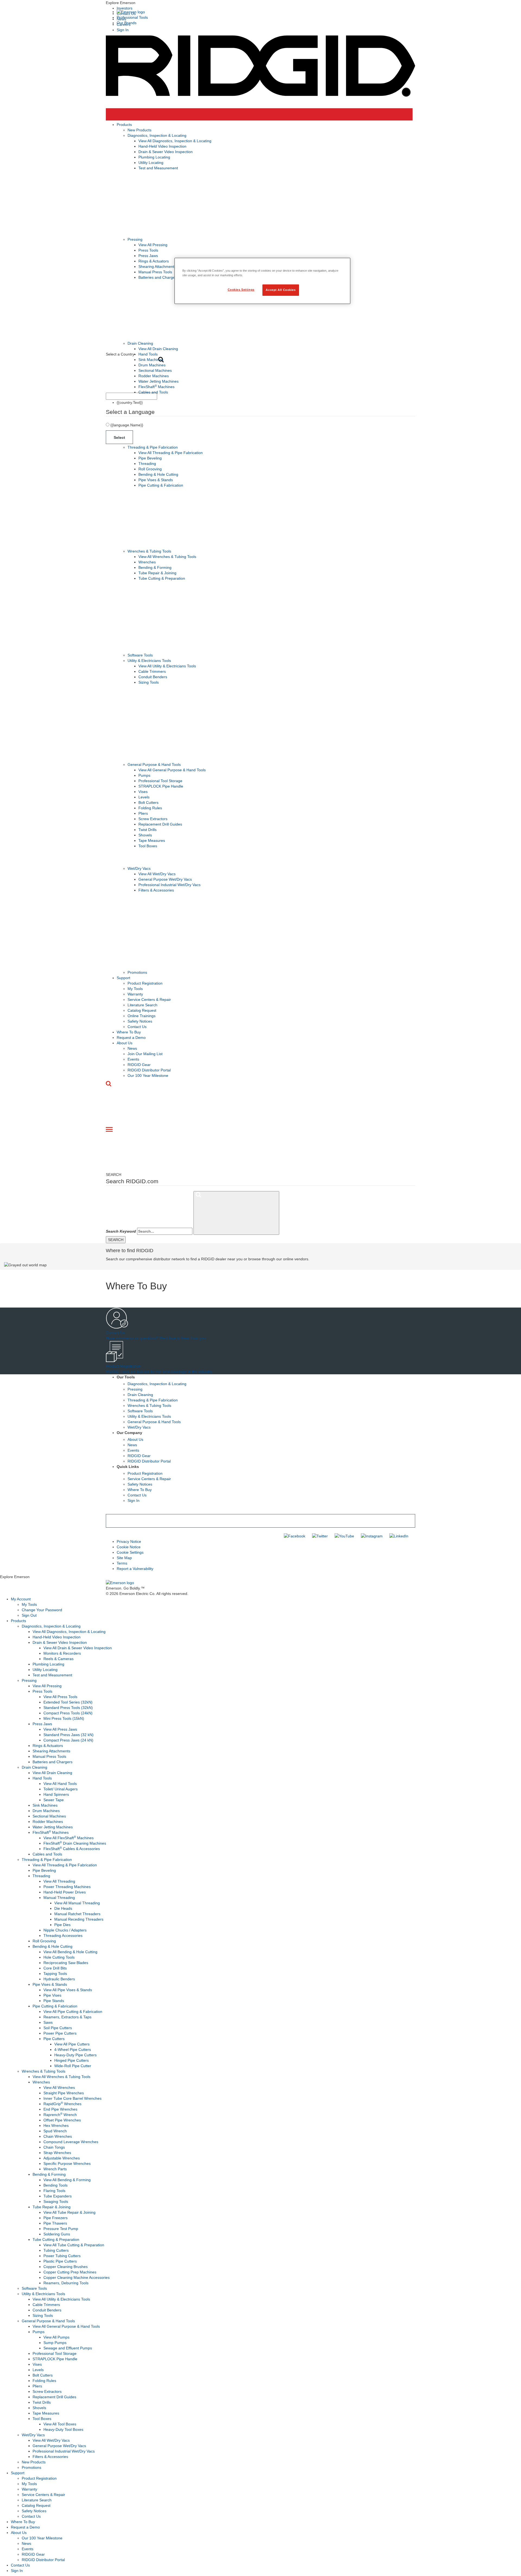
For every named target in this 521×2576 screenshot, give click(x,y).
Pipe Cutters (54, 2039)
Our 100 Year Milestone (148, 1076)
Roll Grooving (150, 469)
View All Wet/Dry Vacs (157, 874)
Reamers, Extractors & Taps (67, 2017)
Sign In (123, 30)
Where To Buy (129, 1032)
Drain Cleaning (140, 343)
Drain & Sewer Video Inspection (166, 152)
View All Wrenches (59, 2088)
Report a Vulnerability (135, 1569)
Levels (144, 797)
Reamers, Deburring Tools (66, 2283)
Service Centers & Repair (149, 1000)
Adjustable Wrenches (62, 2158)
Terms (122, 1563)
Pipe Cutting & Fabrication (161, 485)
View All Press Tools (60, 1697)
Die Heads (63, 1908)
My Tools (135, 989)
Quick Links (128, 1467)
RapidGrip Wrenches (62, 2104)
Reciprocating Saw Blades (66, 1963)
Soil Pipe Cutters (58, 2028)
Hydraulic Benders (59, 1979)
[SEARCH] (236, 1213)
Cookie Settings (130, 1552)
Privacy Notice (129, 1541)
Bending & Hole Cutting (158, 474)
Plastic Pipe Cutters (60, 2261)
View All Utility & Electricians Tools (167, 666)
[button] (260, 3)
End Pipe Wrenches (60, 2109)
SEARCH (116, 1240)
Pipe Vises (52, 1995)
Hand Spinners (56, 1794)
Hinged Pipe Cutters (72, 2060)
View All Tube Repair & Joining (69, 2212)
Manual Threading (59, 1898)
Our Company (129, 1433)
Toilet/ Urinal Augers (61, 1789)
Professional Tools (132, 17)
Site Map (124, 1558)
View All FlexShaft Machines (69, 1838)
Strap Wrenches (57, 2153)
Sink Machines (151, 360)
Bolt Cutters (148, 802)
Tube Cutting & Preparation (162, 578)
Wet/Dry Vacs (139, 868)
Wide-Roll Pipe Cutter (73, 2066)
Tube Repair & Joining (157, 573)
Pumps (144, 775)
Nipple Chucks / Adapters (65, 1930)
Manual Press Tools (155, 272)
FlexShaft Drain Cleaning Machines (75, 1843)
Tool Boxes (148, 846)
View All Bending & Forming (67, 2180)
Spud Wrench (55, 2131)
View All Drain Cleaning (158, 349)
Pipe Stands (54, 2001)
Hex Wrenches (56, 2125)
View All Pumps (56, 2337)
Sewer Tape (54, 1800)
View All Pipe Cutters (72, 2044)
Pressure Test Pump (61, 2229)
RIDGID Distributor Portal (149, 1070)
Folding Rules (150, 808)
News (132, 1048)
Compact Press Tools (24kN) (68, 1713)
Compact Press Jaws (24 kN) (68, 1740)
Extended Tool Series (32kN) (68, 1702)
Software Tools (140, 655)
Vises (143, 792)
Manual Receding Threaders (79, 1919)
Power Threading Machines (67, 1887)
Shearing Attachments (157, 267)
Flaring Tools (54, 2191)
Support (123, 978)
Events (133, 1059)
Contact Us (137, 1027)
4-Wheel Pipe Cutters (73, 2050)
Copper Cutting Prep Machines (70, 2272)
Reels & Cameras (58, 1659)
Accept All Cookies (281, 290)
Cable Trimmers (152, 671)
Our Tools (126, 1377)
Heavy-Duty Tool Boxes (63, 2429)
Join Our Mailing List (145, 1054)
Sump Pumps (55, 2343)
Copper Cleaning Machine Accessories (77, 2277)
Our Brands (127, 23)
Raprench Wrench (60, 2115)
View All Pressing (153, 245)
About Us (125, 1043)
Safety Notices (140, 1021)
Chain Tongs (54, 2147)
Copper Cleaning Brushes (66, 2267)
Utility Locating (151, 163)
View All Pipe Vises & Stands (68, 1990)
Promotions (137, 972)
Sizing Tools (149, 682)
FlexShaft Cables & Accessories (72, 1849)
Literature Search (142, 1005)
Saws (48, 2022)
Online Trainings (142, 1016)
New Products (139, 130)
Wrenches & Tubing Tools (149, 551)
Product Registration (145, 983)
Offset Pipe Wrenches (62, 2120)
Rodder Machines (154, 376)
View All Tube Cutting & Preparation (74, 2245)
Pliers (143, 813)
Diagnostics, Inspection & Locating (157, 135)
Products (124, 125)
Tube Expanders (58, 2196)
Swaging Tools (56, 2201)
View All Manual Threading (77, 1903)
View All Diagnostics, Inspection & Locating (175, 141)
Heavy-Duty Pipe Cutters (75, 2055)
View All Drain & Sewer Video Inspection (78, 1648)
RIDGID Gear (139, 1065)
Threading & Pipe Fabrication (153, 447)
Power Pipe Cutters (60, 2033)
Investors (125, 8)
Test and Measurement (158, 168)
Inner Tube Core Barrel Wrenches (72, 2098)
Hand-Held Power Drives (65, 1892)
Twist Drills (147, 830)
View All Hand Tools (60, 1784)
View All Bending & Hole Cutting (70, 1952)
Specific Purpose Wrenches (67, 2163)
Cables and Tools (153, 392)
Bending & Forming (155, 567)
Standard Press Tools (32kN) (68, 1708)
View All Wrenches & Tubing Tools (167, 557)
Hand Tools (148, 354)
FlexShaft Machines (156, 387)
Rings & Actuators (154, 261)
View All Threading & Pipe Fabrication (171, 453)
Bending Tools (55, 2185)
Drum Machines (152, 365)
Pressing (135, 239)
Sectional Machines (155, 370)
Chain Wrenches (58, 2136)
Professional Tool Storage (160, 781)
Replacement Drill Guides (160, 824)
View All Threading (59, 1881)
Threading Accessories (63, 1936)
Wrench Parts (55, 2169)
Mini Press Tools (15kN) (64, 1718)
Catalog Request (142, 1010)
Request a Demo (131, 1038)
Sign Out (29, 1615)
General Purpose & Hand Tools (154, 764)
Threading (147, 464)
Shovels (145, 835)
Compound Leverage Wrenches (71, 2142)
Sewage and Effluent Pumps (68, 2348)
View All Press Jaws (60, 1729)
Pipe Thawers (55, 2223)
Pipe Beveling (150, 458)
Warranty (135, 994)
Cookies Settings (241, 290)
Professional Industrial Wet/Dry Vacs (169, 885)
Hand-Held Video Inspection (162, 146)
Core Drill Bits (55, 1968)
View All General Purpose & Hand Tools (172, 770)
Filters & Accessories (156, 890)
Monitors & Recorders (62, 1653)
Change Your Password (42, 1610)
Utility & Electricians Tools (149, 661)
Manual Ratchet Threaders (77, 1914)
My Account (21, 1599)
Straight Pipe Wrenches (64, 2093)
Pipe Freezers (55, 2218)
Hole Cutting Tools (59, 1957)
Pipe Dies (62, 1925)
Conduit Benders (153, 677)
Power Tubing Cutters (62, 2256)
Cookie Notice (129, 1547)
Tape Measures (152, 840)
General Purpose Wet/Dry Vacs (165, 879)
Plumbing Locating (154, 157)
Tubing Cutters (56, 2250)
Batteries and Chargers (158, 277)
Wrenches (147, 562)
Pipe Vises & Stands (156, 480)
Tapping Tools (55, 1974)
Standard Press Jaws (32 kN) (69, 1735)
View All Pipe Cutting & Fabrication (73, 2012)
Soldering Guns (57, 2234)
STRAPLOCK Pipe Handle (161, 786)
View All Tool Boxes (60, 2424)
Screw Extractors (153, 819)
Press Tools (148, 250)
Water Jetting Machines (158, 381)
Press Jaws (148, 256)
